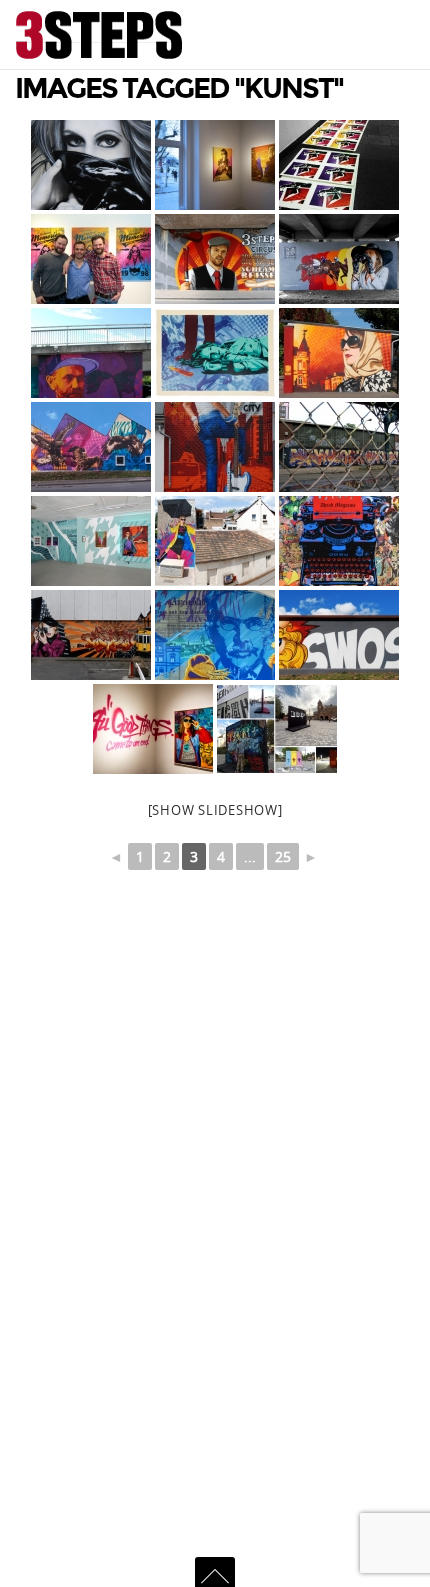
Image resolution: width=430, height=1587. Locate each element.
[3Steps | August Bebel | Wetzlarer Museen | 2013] (91, 353)
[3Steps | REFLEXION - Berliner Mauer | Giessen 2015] (277, 729)
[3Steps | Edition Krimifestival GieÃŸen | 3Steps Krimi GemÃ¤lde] (215, 353)
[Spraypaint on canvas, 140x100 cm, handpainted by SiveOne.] (91, 165)
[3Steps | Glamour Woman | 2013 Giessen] (339, 353)
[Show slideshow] (215, 810)
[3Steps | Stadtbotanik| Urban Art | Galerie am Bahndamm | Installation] (91, 541)
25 (283, 856)
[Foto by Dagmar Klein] (91, 259)
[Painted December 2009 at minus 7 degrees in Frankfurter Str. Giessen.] (91, 635)
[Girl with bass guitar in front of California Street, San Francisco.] (215, 447)
